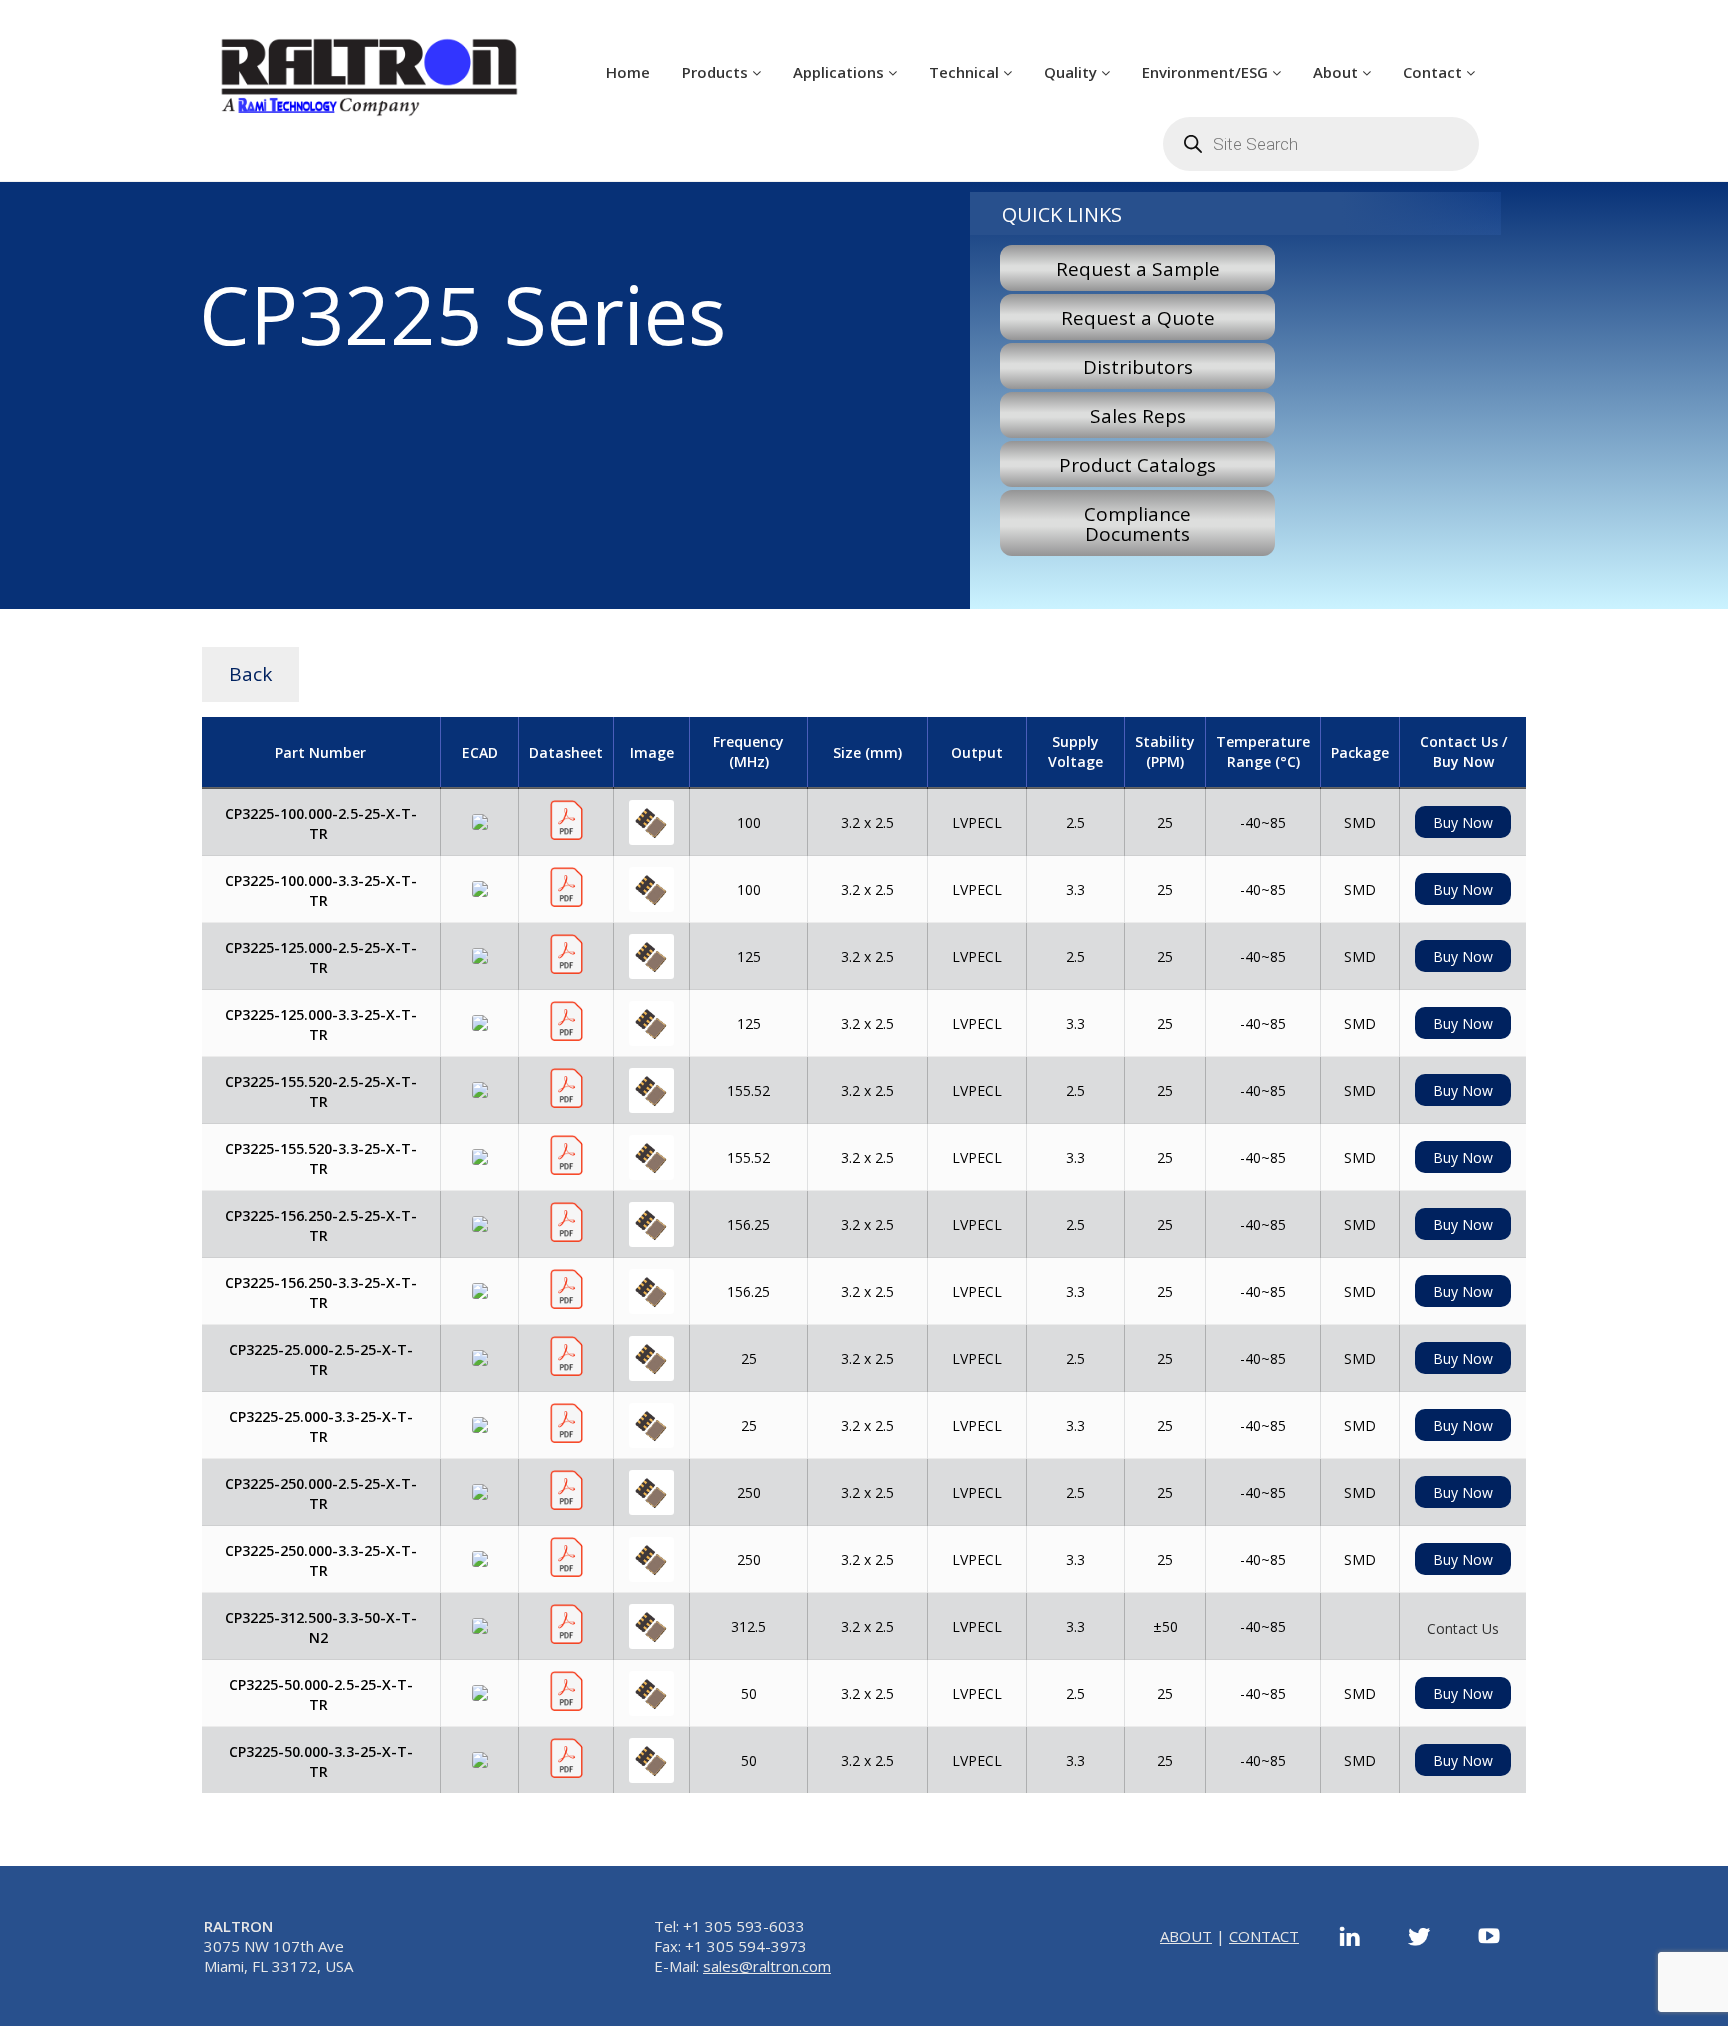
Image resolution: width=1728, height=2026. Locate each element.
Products (717, 72)
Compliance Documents (1137, 524)
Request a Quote (1138, 318)
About (1337, 72)
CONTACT (1264, 1936)
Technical (966, 72)
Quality (1072, 72)
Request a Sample (1138, 269)
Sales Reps (1138, 416)
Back (250, 674)
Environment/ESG (1207, 72)
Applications (840, 72)
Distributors (1138, 367)
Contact (1434, 72)
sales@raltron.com (767, 1966)
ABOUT (1186, 1936)
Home (628, 72)
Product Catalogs (1137, 465)
